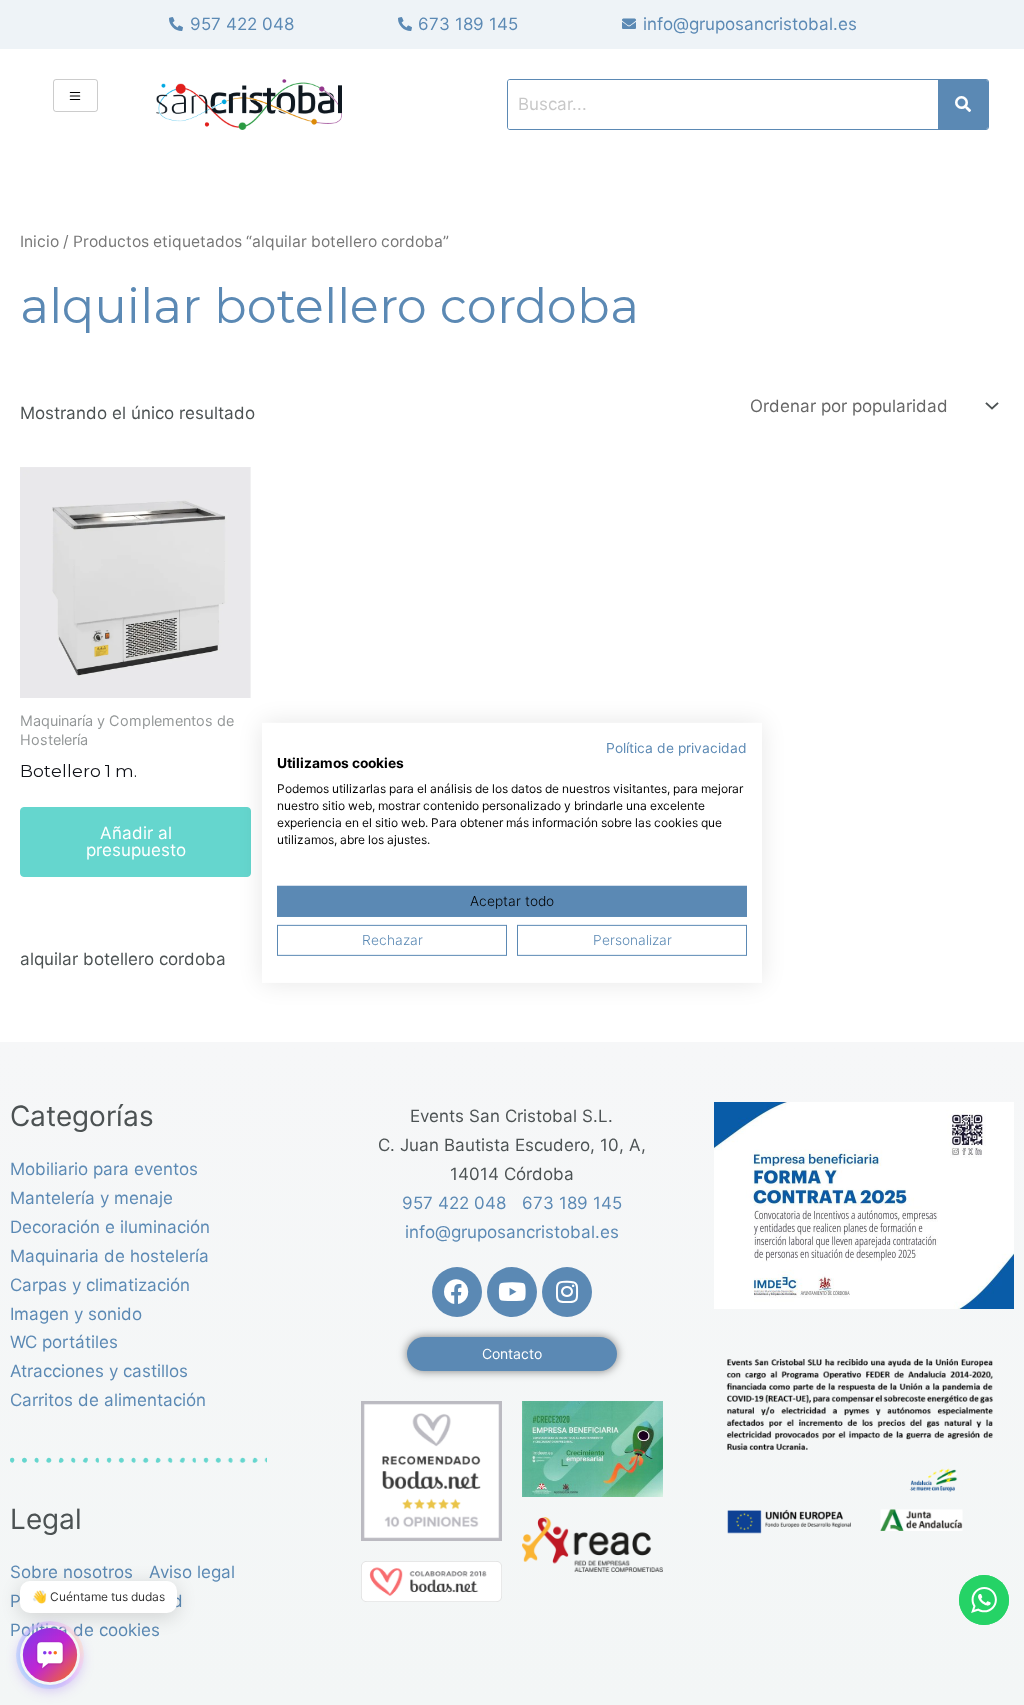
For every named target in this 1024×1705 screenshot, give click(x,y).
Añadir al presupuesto (136, 841)
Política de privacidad (676, 747)
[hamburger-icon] (75, 95)
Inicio (39, 241)
